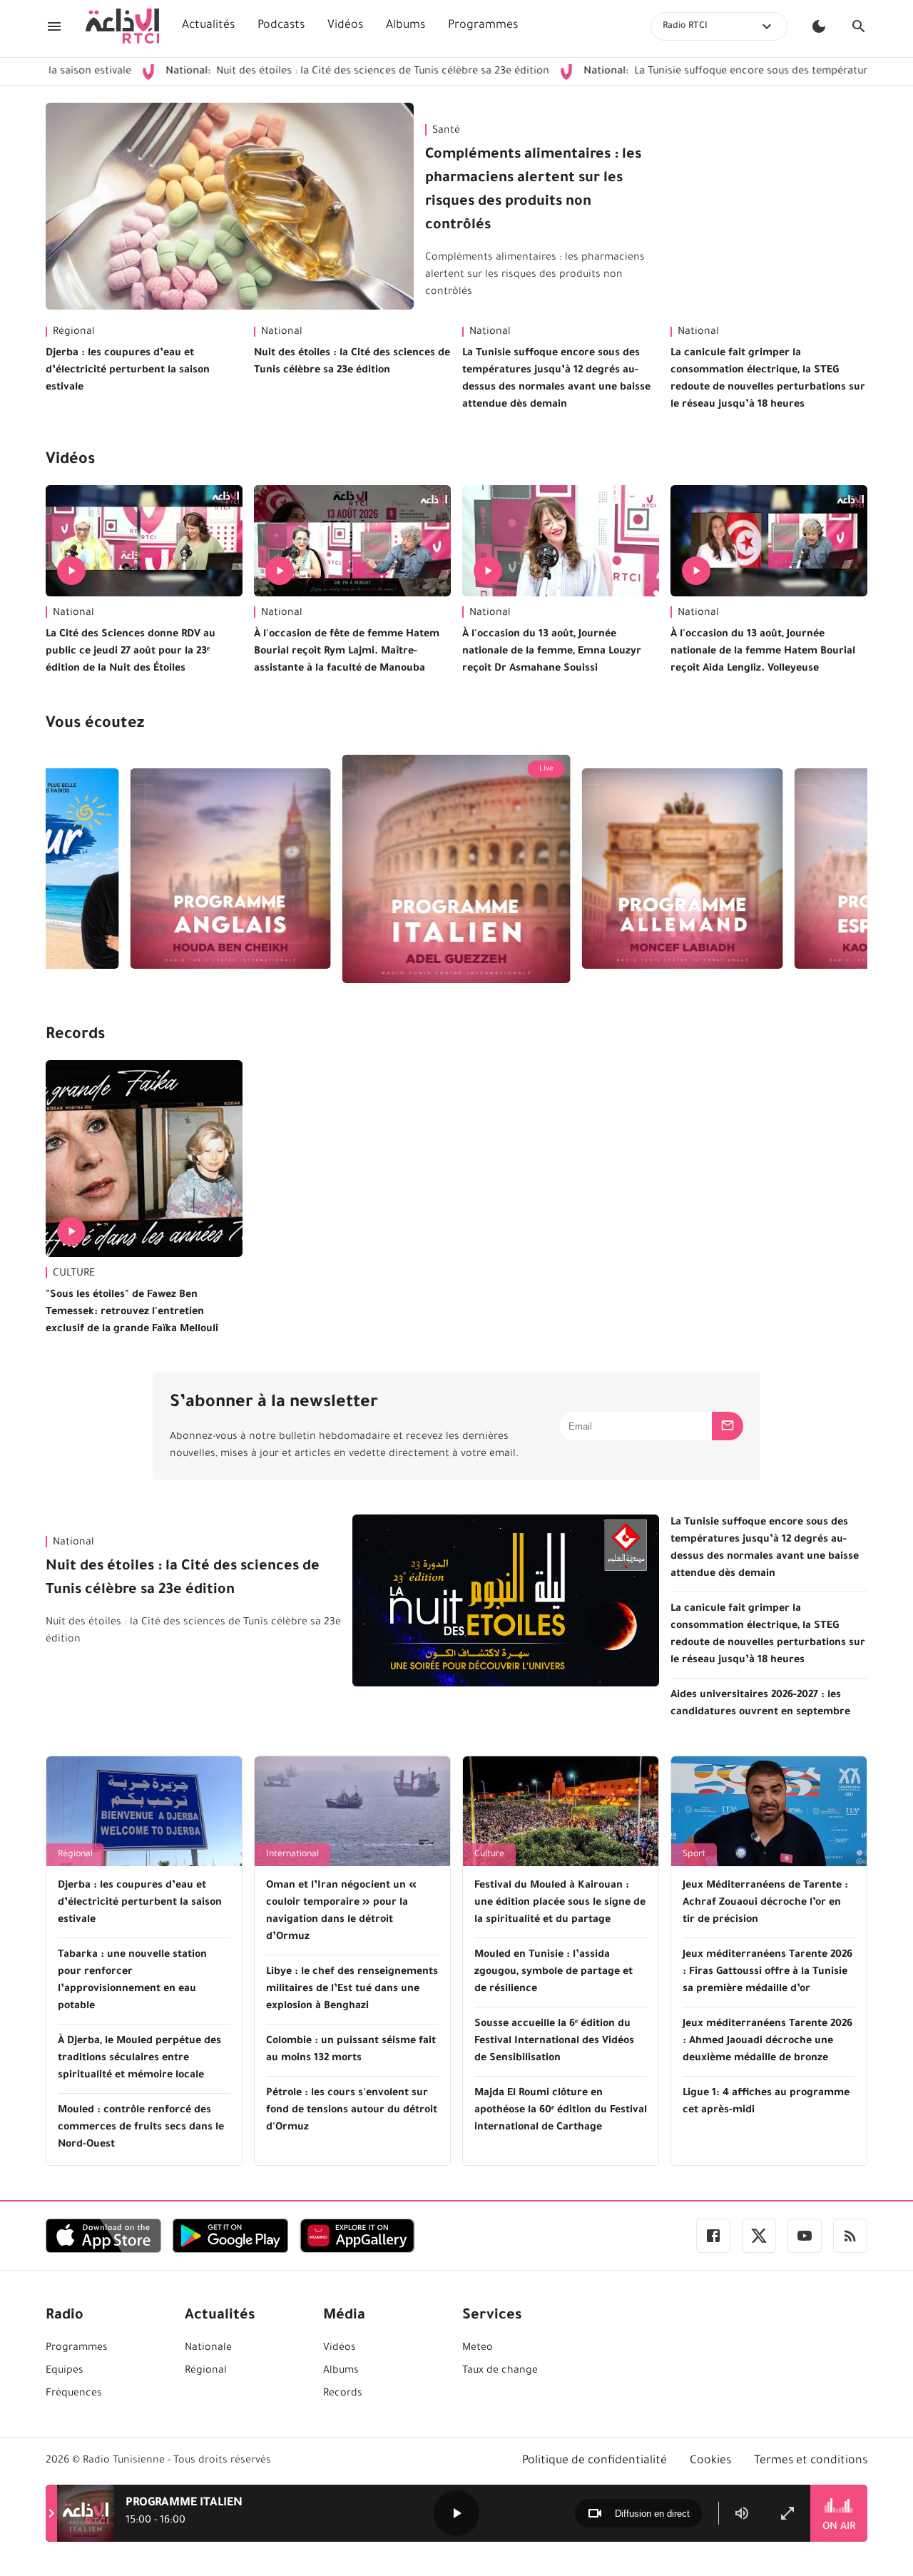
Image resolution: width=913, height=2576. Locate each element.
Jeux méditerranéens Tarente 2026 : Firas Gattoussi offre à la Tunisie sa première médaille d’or (767, 1972)
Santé (446, 131)
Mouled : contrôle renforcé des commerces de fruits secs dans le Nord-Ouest (141, 2128)
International (292, 1855)
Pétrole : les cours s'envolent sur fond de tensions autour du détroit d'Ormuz (352, 2111)
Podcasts (281, 26)
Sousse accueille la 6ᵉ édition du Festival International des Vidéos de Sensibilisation (554, 2042)
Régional (74, 332)
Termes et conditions (811, 2461)
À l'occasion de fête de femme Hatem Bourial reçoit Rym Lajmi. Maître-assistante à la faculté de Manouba (347, 652)
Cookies (710, 2461)
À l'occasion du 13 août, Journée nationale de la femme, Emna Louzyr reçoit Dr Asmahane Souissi (552, 652)
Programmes (483, 26)
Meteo (478, 2348)
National (282, 332)
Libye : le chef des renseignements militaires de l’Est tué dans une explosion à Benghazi (352, 1990)
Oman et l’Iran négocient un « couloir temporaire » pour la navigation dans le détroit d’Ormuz (341, 1912)
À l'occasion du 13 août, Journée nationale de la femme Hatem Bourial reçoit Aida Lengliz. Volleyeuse (763, 652)
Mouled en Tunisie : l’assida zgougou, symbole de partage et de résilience (554, 1972)
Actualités (208, 26)
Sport (694, 1855)
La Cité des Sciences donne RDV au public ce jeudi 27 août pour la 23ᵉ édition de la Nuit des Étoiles (131, 652)
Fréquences (74, 2394)
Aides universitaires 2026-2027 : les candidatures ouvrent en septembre (760, 1704)
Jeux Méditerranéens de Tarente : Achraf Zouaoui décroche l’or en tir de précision (765, 1903)
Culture (489, 1855)
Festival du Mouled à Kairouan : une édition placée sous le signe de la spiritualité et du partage (560, 1903)
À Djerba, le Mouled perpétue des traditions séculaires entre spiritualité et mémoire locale (139, 2059)
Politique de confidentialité (595, 2461)
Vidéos (345, 26)
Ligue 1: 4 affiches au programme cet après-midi (766, 2102)
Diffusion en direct (652, 2514)
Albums (406, 26)
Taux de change (500, 2371)
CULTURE (74, 1274)
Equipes (65, 2371)
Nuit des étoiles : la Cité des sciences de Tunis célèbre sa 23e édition (273, 72)
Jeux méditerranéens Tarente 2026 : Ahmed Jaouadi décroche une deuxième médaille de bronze (767, 2042)
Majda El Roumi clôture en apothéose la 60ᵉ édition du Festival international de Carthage (561, 2111)
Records (75, 1036)
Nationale (208, 2348)
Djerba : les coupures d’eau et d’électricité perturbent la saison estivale (128, 371)
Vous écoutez (95, 725)
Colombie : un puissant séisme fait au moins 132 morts (351, 2050)
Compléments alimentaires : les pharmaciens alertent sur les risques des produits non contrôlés (533, 191)
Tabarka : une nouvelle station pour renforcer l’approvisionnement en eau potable (132, 1981)
